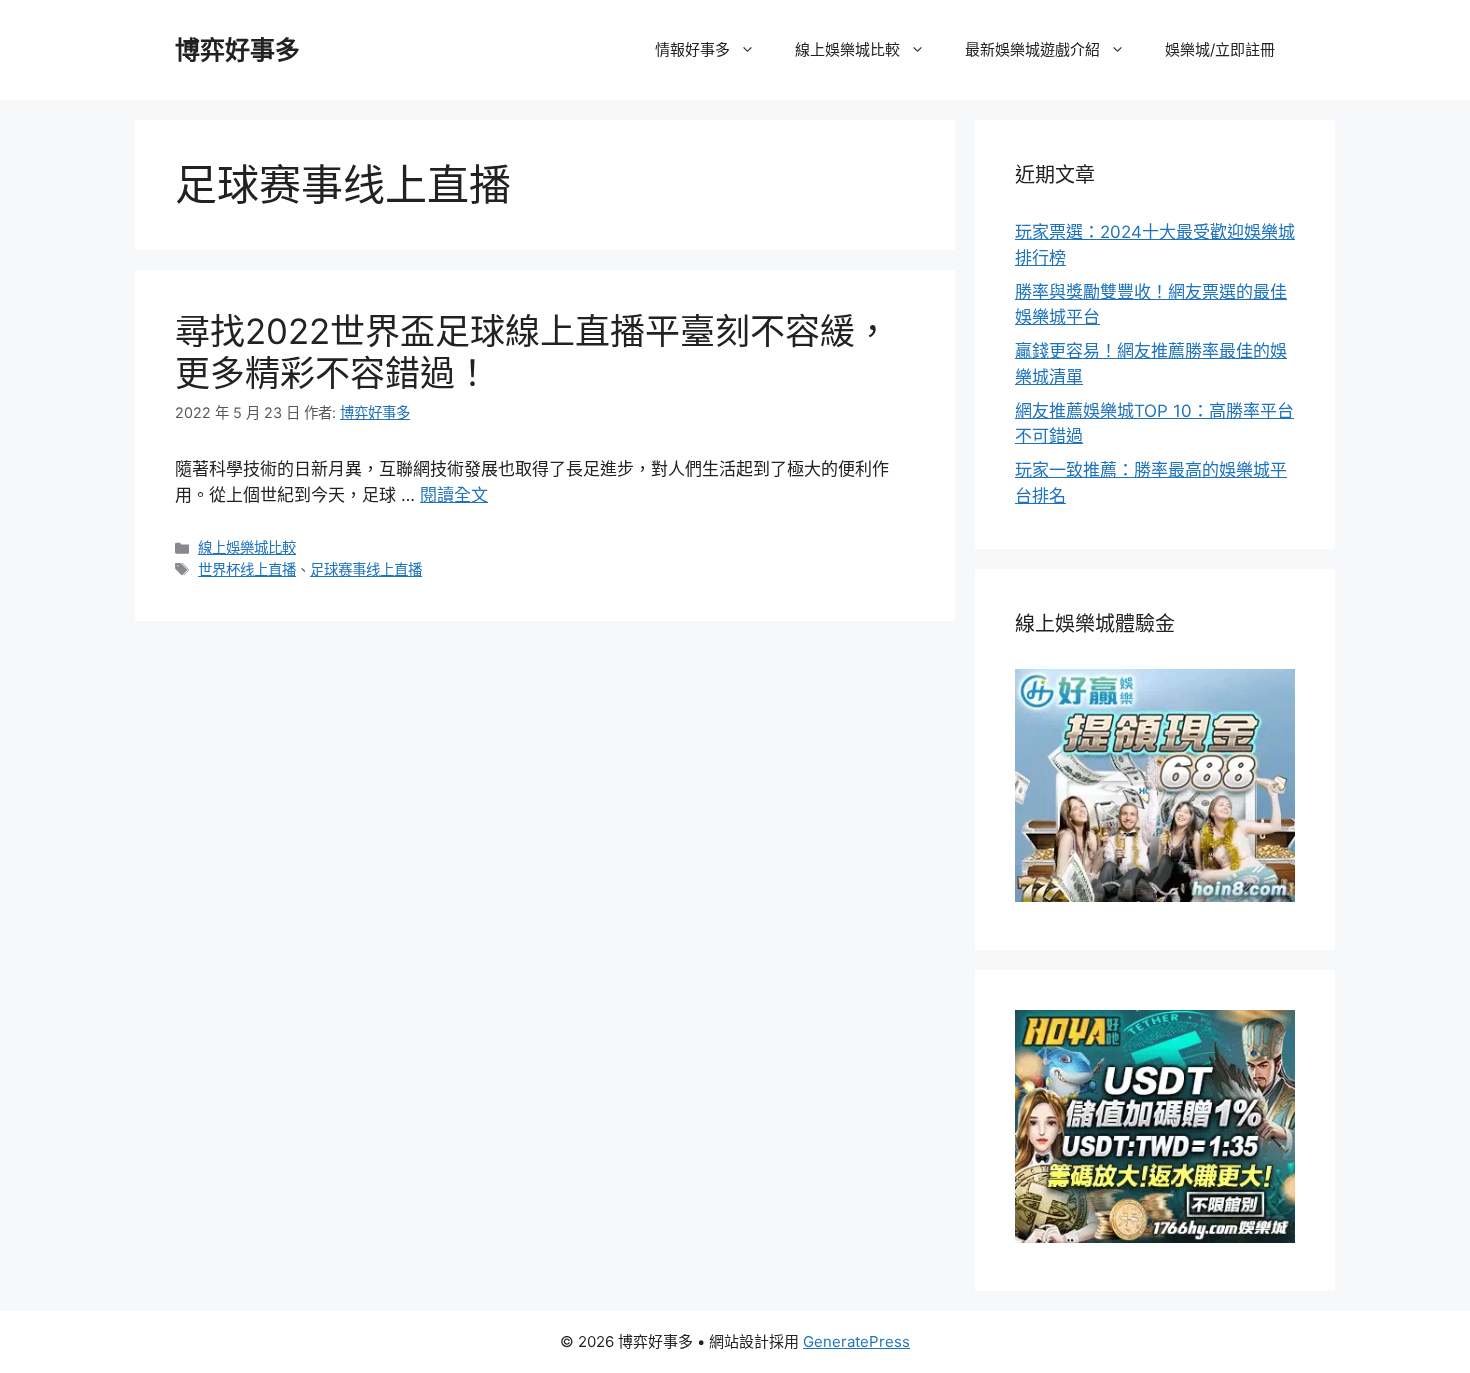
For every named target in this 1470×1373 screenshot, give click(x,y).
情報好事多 (692, 49)
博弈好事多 (237, 50)
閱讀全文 (454, 495)
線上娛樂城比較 (847, 49)
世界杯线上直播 (247, 569)
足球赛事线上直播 (366, 569)
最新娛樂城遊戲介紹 (1032, 49)
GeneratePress (856, 1341)
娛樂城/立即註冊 (1220, 49)
